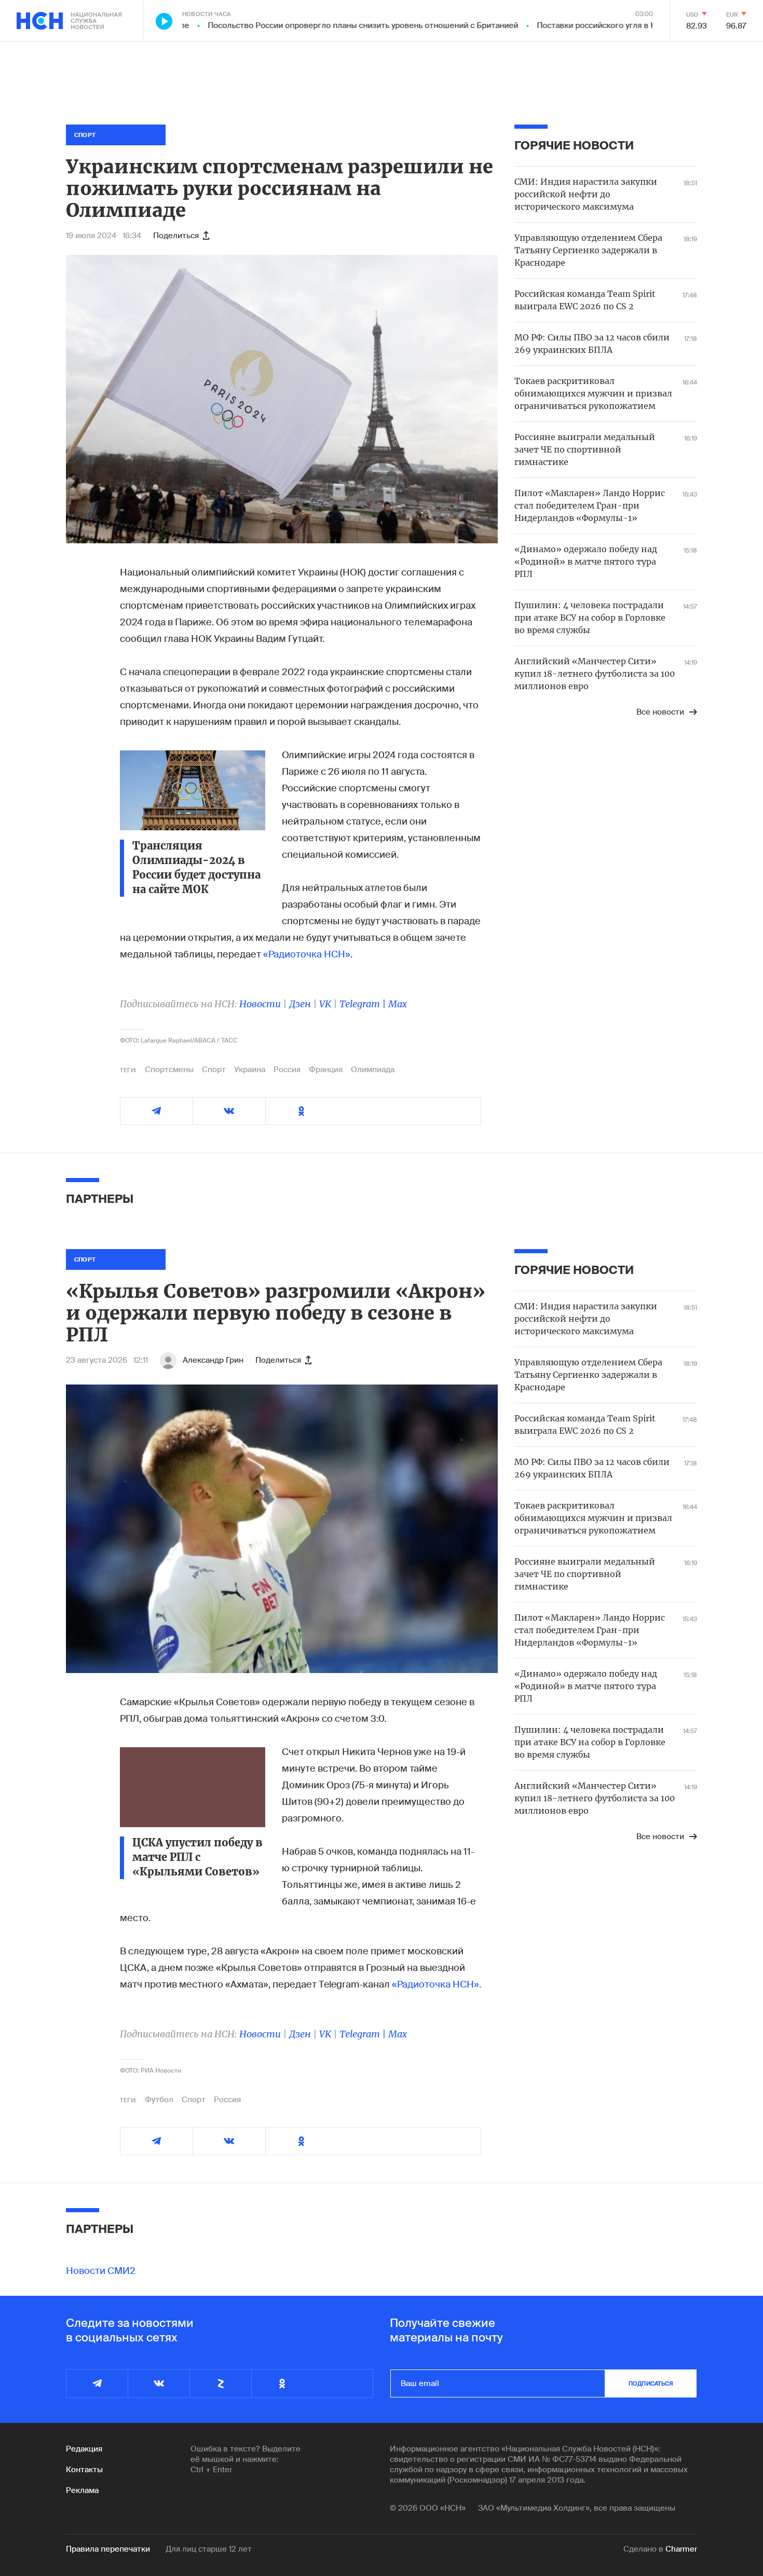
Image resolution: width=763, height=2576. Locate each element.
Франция (326, 1070)
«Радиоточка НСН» (307, 954)
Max (398, 1004)
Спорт (214, 1070)
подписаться (651, 2383)
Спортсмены (169, 1070)
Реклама (82, 2490)
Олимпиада (373, 1070)
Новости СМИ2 (101, 2271)
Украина (250, 1070)
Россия (287, 1070)
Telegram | (364, 1004)
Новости (260, 1004)
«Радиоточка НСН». (437, 1984)
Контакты (84, 2470)
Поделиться (176, 236)
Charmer (681, 2549)
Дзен (300, 1004)
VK (325, 1004)
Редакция (84, 2449)
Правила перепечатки (108, 2549)
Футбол (159, 2100)
